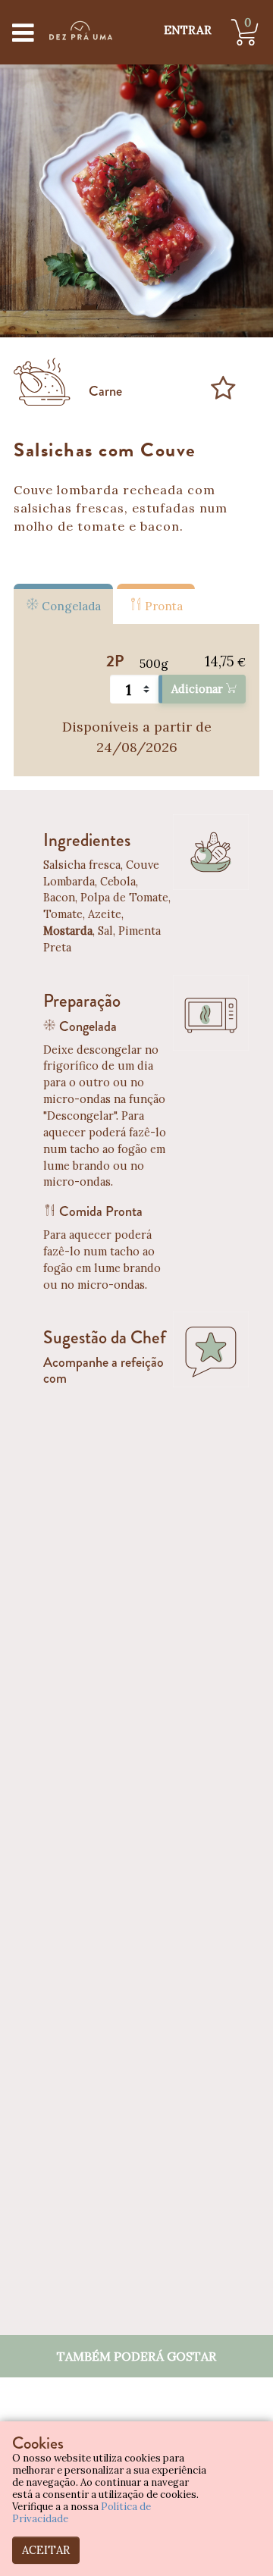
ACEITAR (46, 2550)
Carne (105, 391)
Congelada (70, 606)
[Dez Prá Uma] (81, 30)
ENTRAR (188, 30)
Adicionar (199, 689)
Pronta (162, 606)
